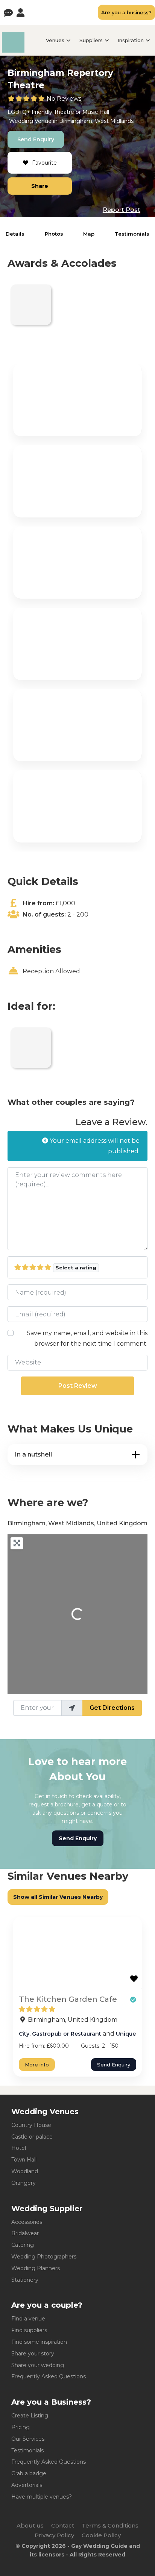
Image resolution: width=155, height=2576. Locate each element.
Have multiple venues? (42, 2497)
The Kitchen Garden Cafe (68, 1999)
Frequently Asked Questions (49, 2376)
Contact (63, 2525)
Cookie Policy (101, 2535)
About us (30, 2525)
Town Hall (24, 2160)
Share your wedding (38, 2365)
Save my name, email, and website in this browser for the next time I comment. (87, 1338)
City (24, 2034)
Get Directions (112, 1708)
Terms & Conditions (110, 2525)
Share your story (33, 2354)
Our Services (28, 2439)
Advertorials (27, 2485)
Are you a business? (126, 12)
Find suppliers (29, 2330)
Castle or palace (32, 2137)
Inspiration (131, 40)
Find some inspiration (39, 2342)
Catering (23, 2245)
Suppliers (91, 40)
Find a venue (28, 2319)
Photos (54, 234)
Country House (31, 2125)
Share (40, 186)
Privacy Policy (54, 2535)
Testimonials (132, 234)
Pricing (21, 2427)
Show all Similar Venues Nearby (58, 1897)
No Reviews (64, 99)
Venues (55, 40)
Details (15, 234)
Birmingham (76, 121)
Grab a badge (29, 2473)
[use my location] (72, 1708)
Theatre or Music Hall (81, 112)
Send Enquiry (36, 139)
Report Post (122, 210)
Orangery (24, 2183)
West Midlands (114, 121)
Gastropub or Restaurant (67, 2034)
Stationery (25, 2280)
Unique (126, 2034)
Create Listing (30, 2416)
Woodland (25, 2171)
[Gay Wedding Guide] (13, 51)
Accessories (27, 2222)
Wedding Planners (36, 2268)
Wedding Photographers (44, 2257)
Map (89, 234)
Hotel (19, 2148)
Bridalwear (25, 2233)
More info (37, 2065)
